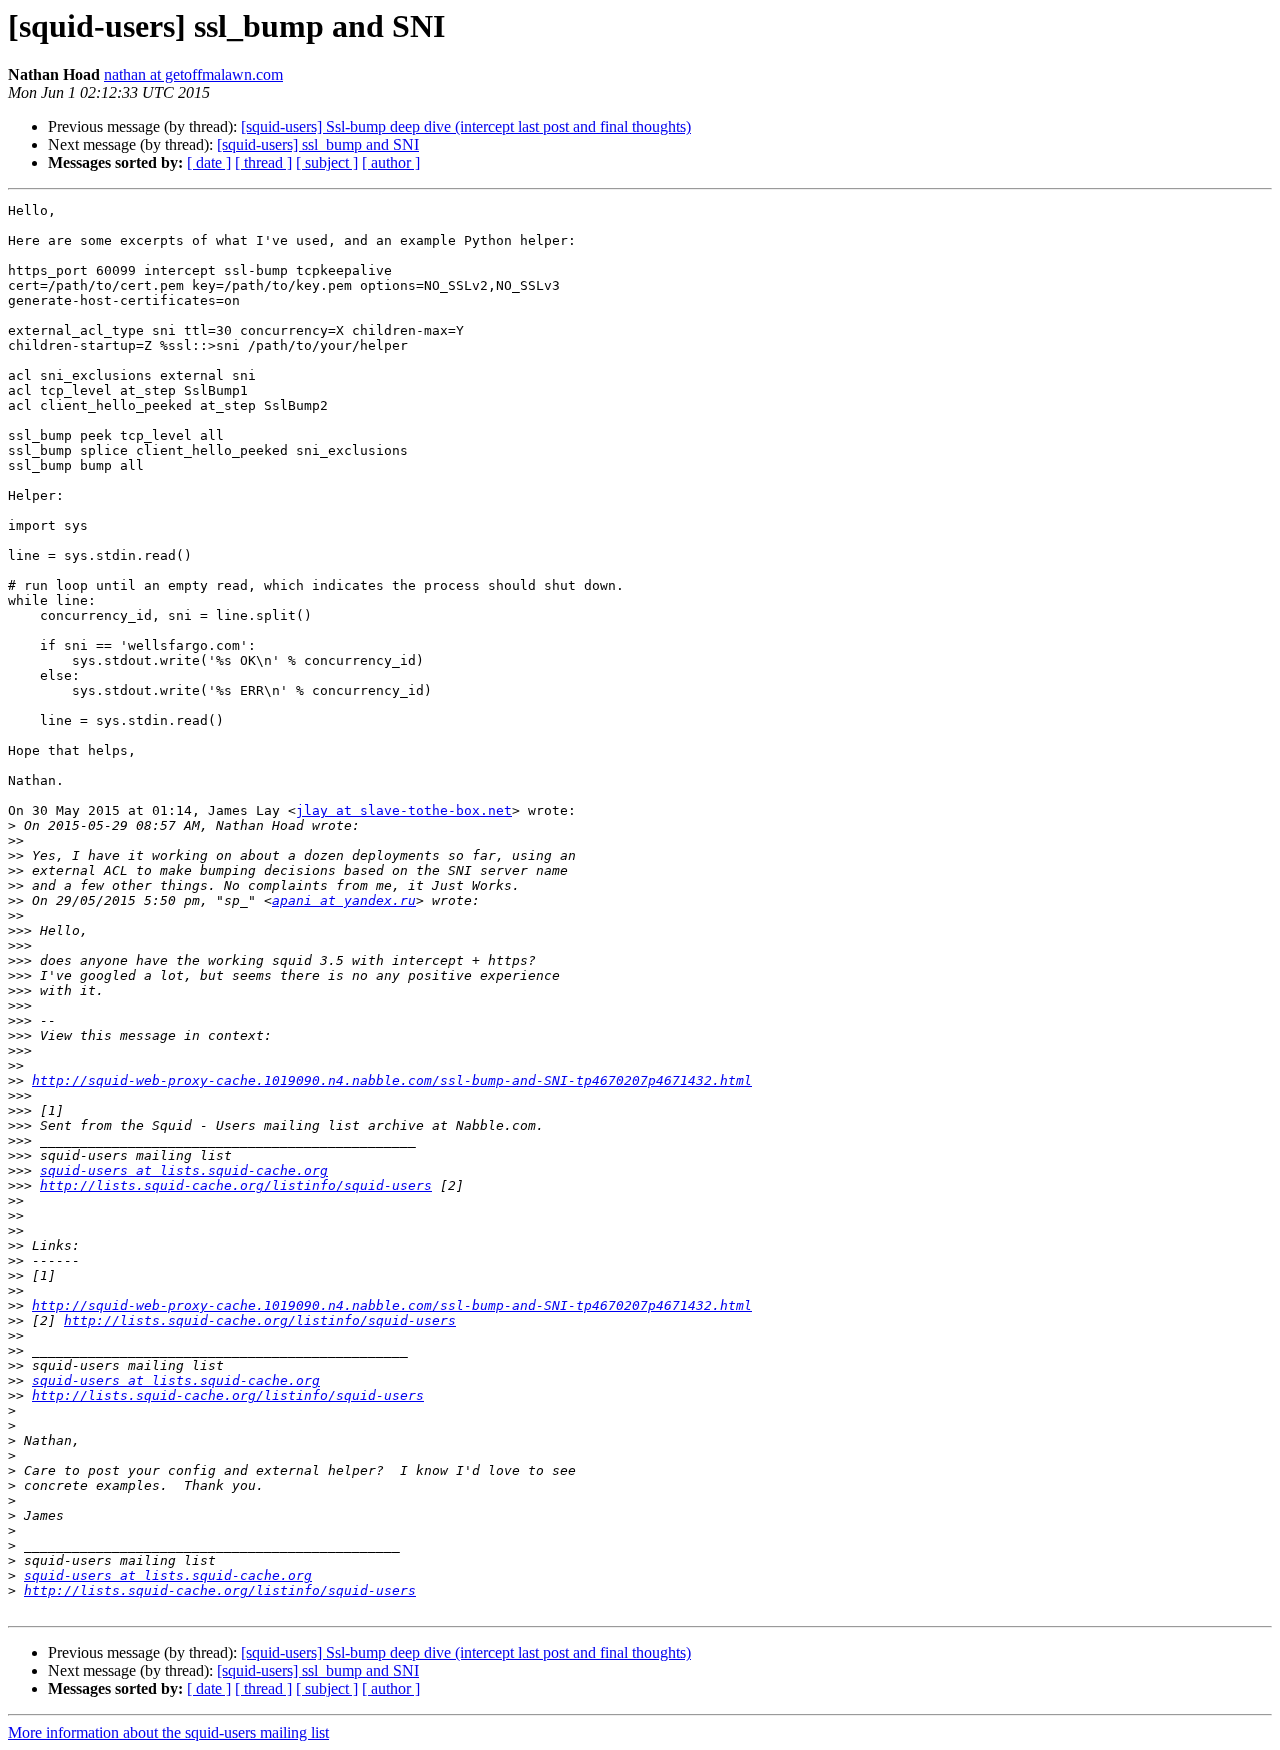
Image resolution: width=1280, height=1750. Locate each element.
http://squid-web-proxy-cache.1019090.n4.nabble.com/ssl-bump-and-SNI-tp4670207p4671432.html (392, 1080)
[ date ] (209, 162)
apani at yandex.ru (344, 900)
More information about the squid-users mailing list (168, 1732)
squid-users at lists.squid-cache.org (184, 1170)
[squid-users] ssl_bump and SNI (318, 144)
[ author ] (391, 162)
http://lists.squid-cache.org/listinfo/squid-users (236, 1185)
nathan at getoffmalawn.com (193, 74)
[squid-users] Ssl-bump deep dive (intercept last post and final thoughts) (466, 126)
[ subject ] (327, 162)
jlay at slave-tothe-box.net (404, 810)
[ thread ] (263, 162)
